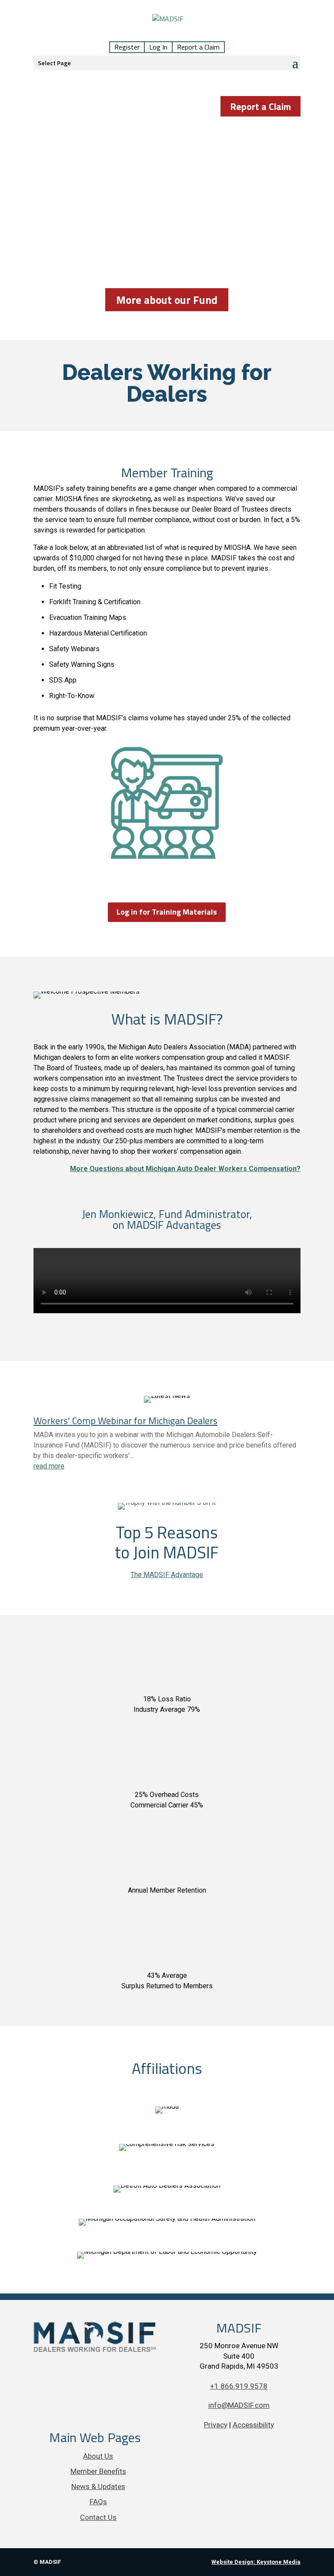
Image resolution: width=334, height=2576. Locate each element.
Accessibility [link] (253, 2425)
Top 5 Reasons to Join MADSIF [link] (167, 1542)
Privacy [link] (216, 2425)
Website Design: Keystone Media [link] (256, 2562)
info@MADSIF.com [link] (239, 2405)
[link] (168, 24)
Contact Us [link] (98, 2517)
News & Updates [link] (98, 2486)
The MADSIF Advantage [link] (167, 1575)
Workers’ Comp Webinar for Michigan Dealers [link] (125, 1421)
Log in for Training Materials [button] (167, 912)
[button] (167, 63)
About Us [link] (98, 2456)
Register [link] (127, 47)
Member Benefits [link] (98, 2471)
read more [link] (49, 1466)
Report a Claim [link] (198, 47)
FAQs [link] (98, 2502)
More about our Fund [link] (167, 300)
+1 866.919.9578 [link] (239, 2386)
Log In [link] (158, 47)
